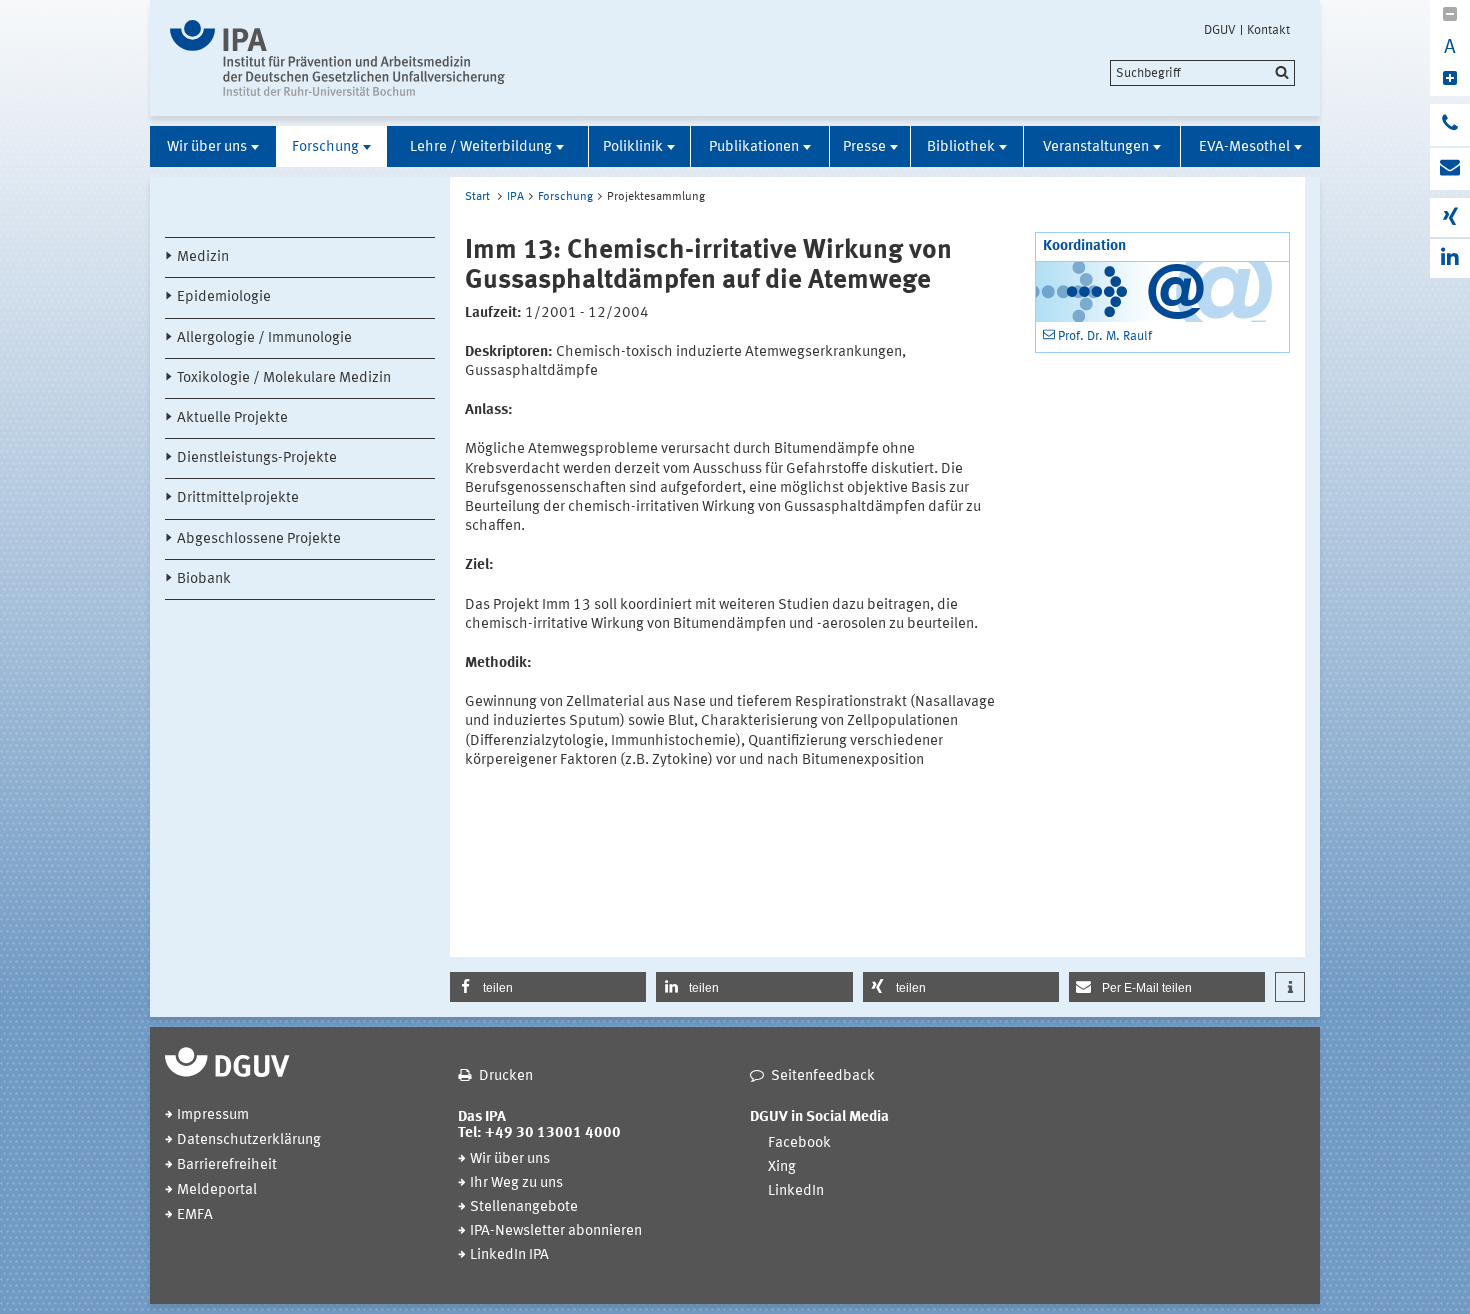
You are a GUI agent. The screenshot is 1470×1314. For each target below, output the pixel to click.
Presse (864, 147)
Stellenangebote (524, 1207)
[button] (548, 987)
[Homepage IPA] (337, 58)
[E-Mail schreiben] (1450, 169)
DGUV (1220, 30)
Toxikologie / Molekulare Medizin (284, 378)
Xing (782, 1167)
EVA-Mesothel (1244, 147)
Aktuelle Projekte (232, 418)
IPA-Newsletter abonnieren (556, 1231)
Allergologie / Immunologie (264, 338)
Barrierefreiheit (227, 1165)
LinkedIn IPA (509, 1255)
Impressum (213, 1115)
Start (477, 197)
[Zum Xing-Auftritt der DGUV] (1450, 217)
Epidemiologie (224, 297)
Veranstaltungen (1096, 147)
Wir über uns (207, 147)
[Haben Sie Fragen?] (1450, 125)
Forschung (325, 147)
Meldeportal (217, 1190)
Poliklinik (633, 147)
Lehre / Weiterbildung (481, 147)
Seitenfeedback (823, 1076)
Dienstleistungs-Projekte (257, 458)
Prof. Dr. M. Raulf (1105, 336)
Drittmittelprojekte (238, 498)
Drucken (506, 1076)
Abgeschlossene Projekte (259, 539)
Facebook (799, 1143)
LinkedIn (796, 1191)
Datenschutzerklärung (249, 1140)
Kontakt (1268, 30)
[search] (1202, 73)
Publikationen (754, 147)
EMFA (195, 1215)
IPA (515, 197)
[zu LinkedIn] (1450, 258)
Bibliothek (961, 147)
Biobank (204, 579)
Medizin (203, 257)
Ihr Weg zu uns (516, 1183)
